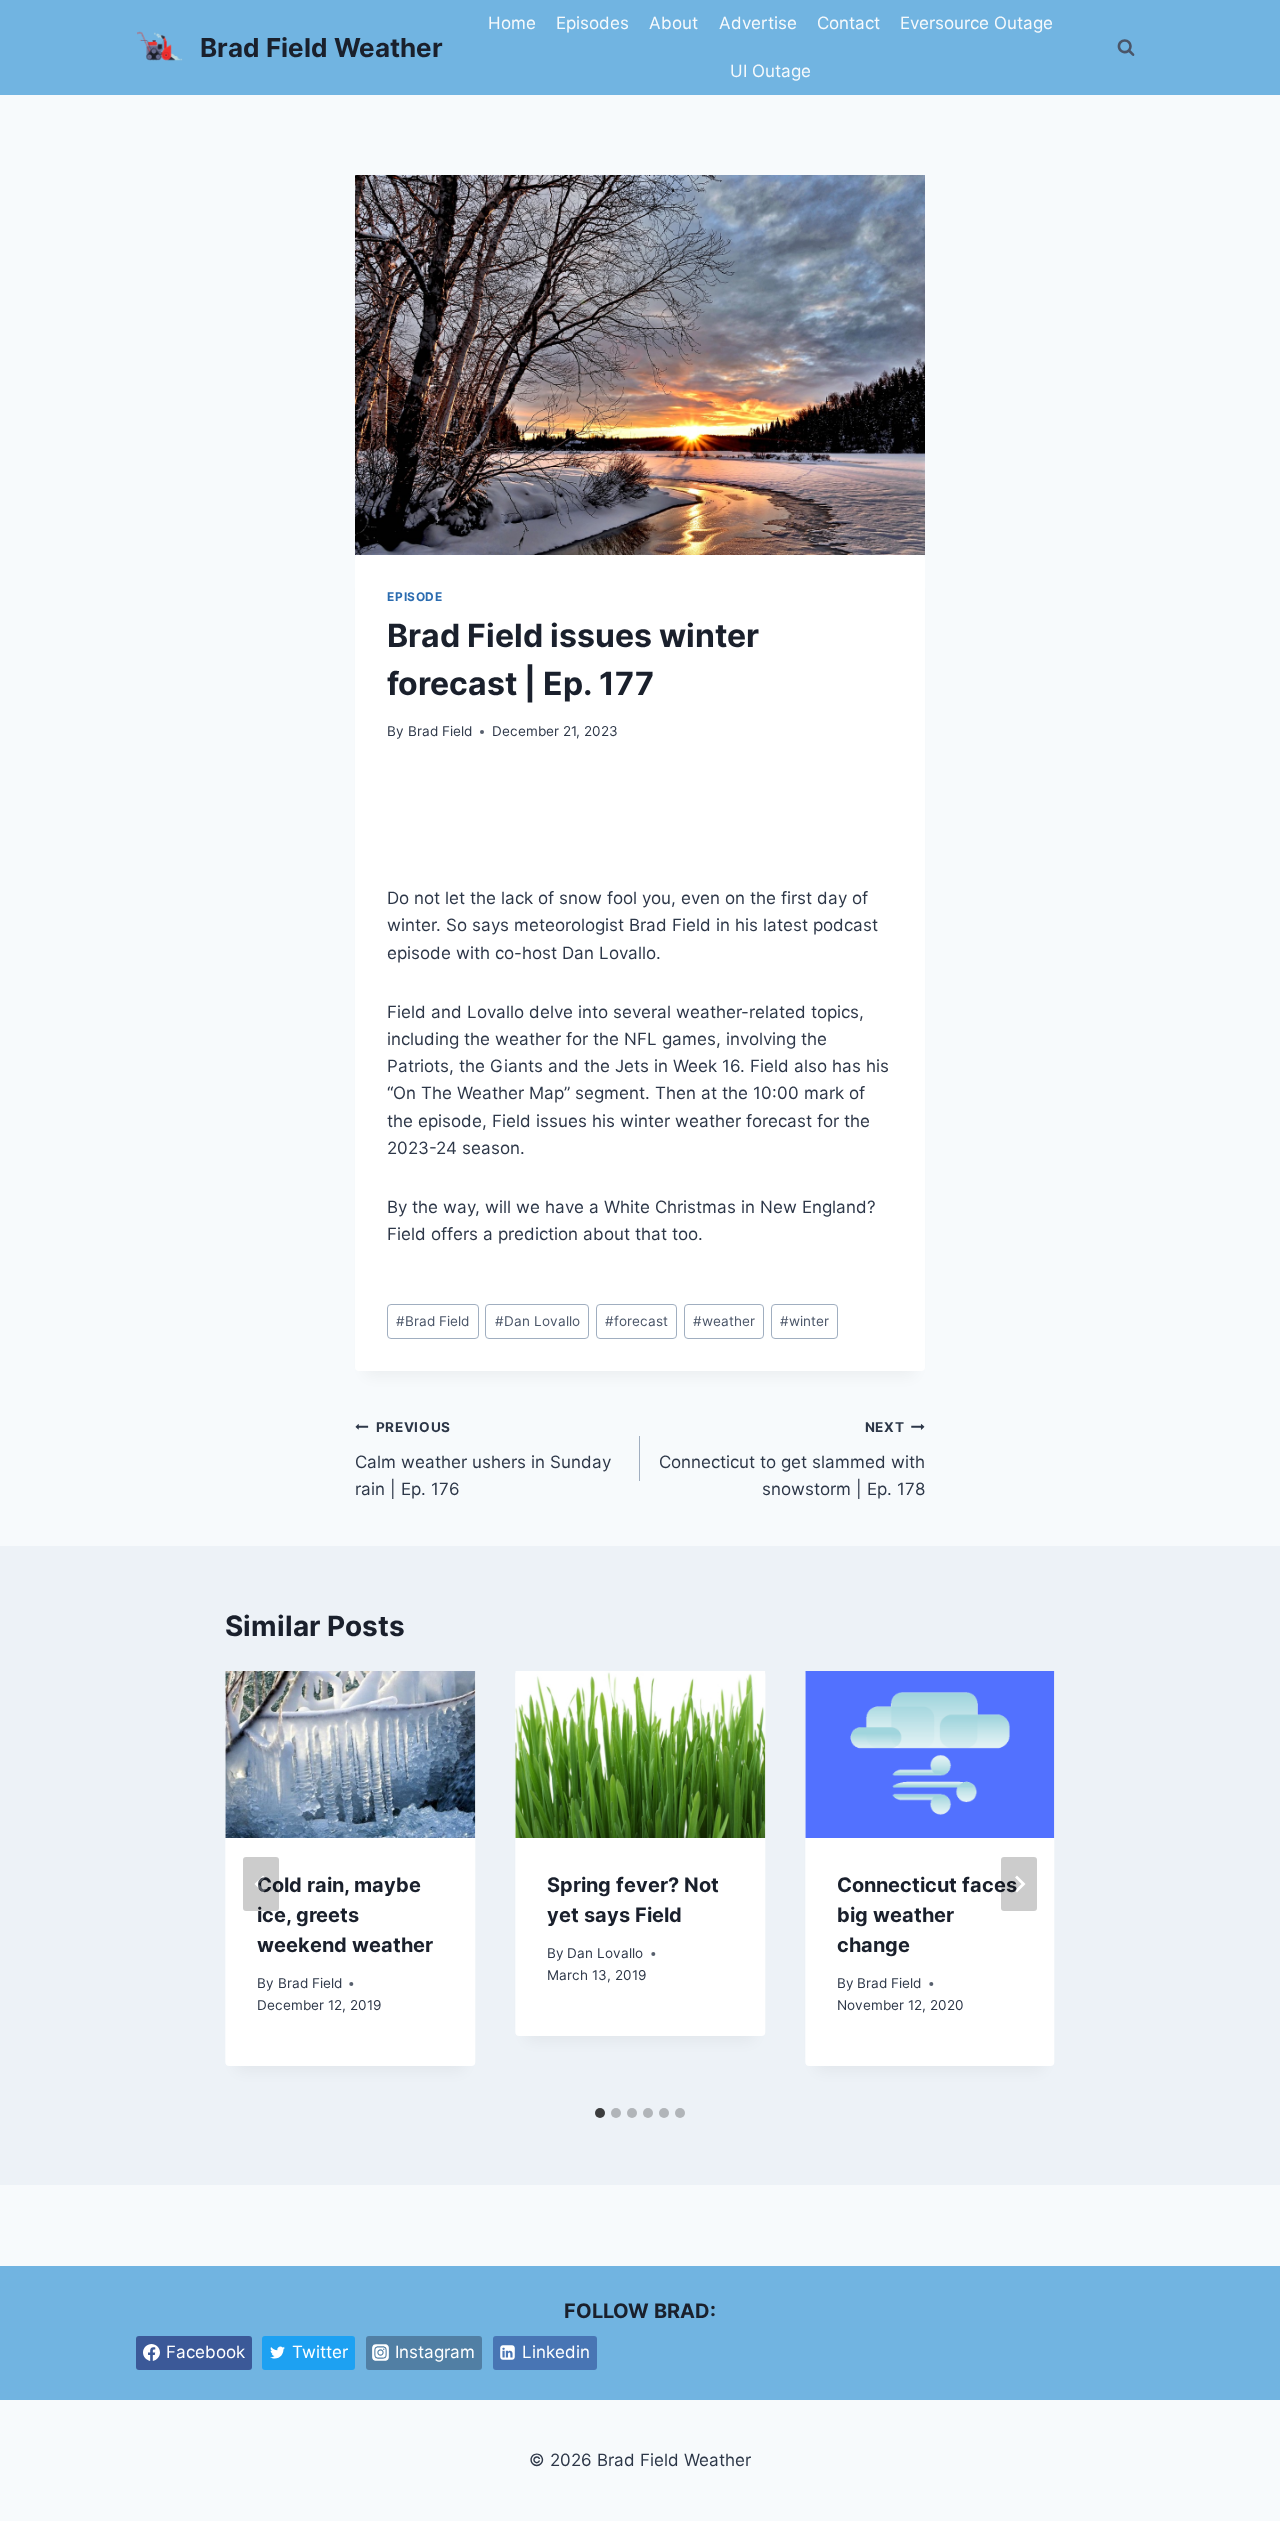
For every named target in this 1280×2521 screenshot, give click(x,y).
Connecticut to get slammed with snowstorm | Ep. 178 (792, 1459)
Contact (848, 23)
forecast (636, 1321)
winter (804, 1321)
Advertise (758, 23)
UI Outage (770, 71)
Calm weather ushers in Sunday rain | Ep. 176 (483, 1459)
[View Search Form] (1126, 48)
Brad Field (440, 731)
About (673, 23)
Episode (414, 596)
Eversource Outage (976, 23)
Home (512, 23)
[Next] (1019, 1884)
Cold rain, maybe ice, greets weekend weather (345, 1915)
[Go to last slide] (261, 1884)
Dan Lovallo (537, 1321)
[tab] (600, 2113)
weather (724, 1321)
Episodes (592, 23)
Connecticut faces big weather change (927, 1915)
